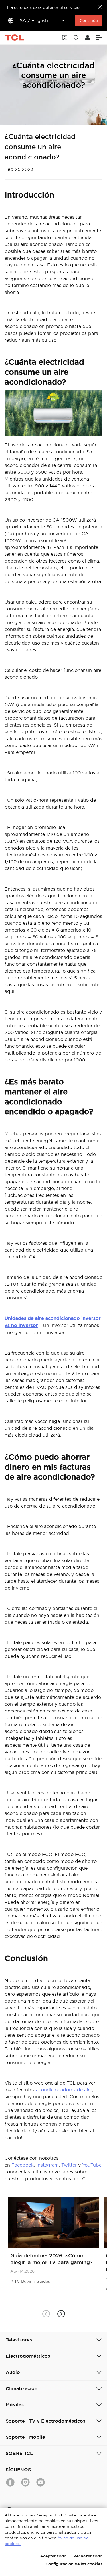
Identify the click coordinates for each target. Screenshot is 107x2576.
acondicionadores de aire (64, 2090)
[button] (61, 2314)
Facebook (23, 2165)
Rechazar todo (88, 2556)
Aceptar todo (53, 2556)
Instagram (48, 2165)
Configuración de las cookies (74, 2564)
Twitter (69, 2165)
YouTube (92, 2165)
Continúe (89, 20)
